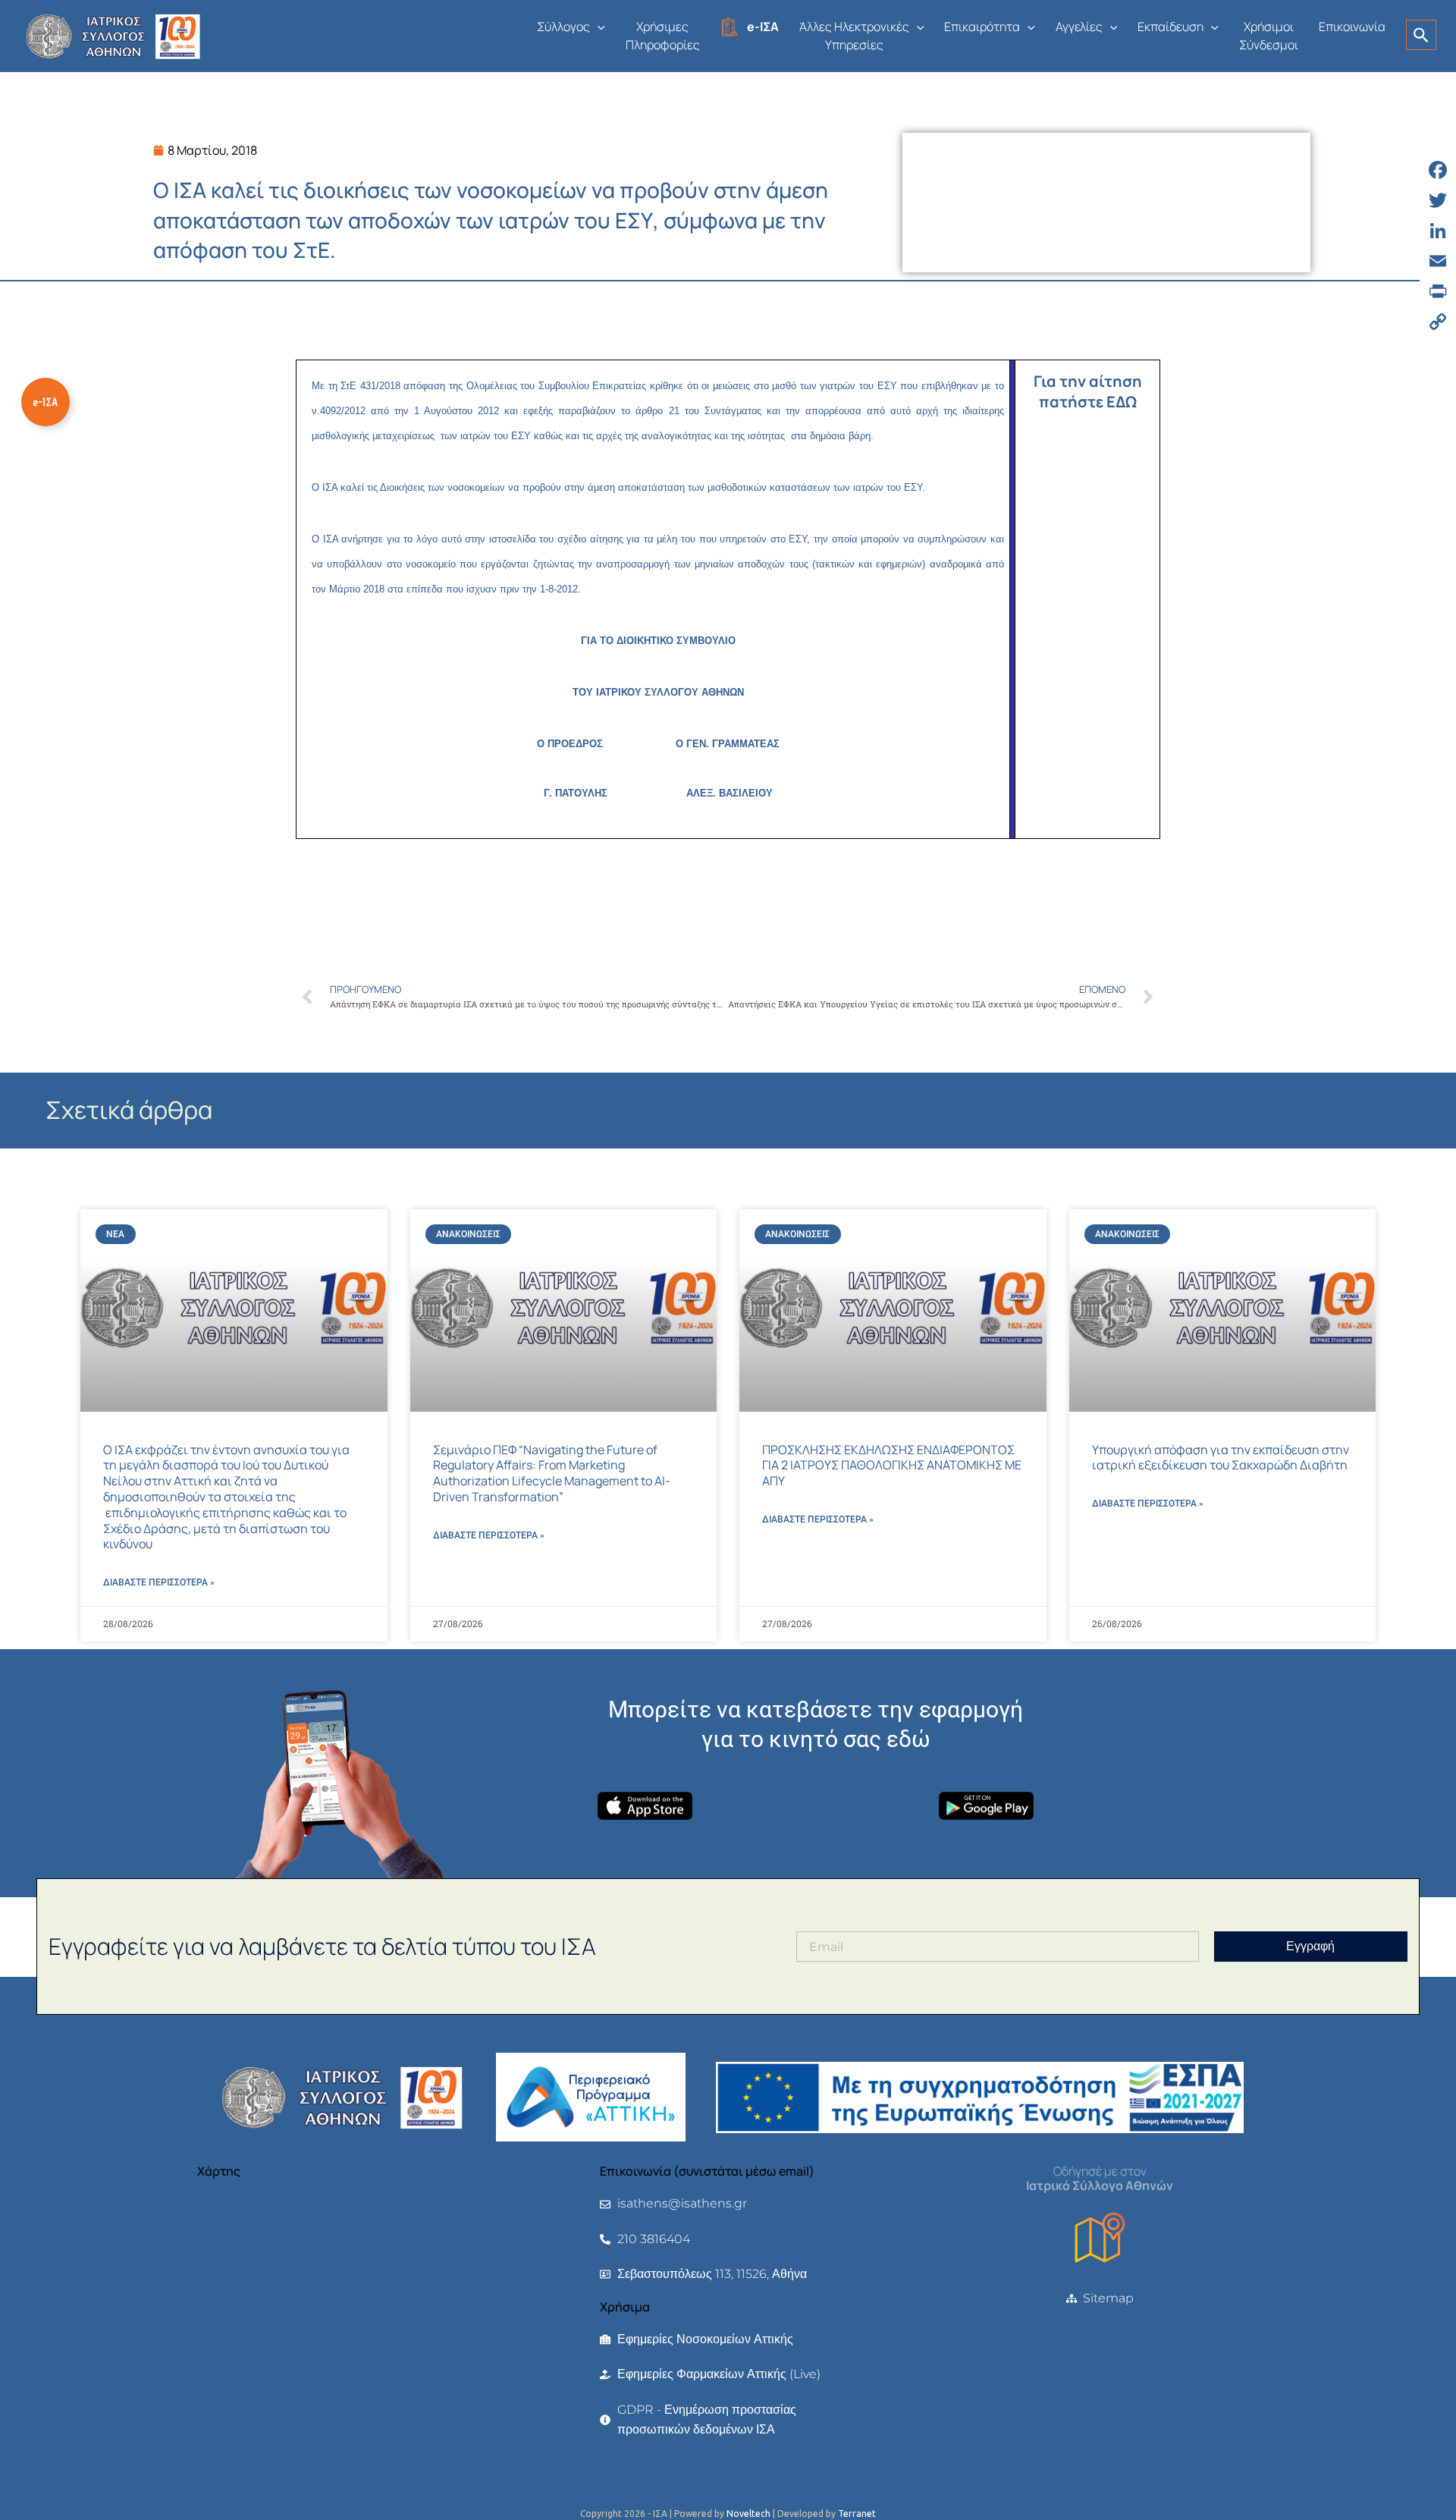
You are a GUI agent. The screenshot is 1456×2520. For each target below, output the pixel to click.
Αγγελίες (1079, 27)
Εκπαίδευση (1170, 27)
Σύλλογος (563, 27)
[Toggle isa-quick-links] (45, 402)
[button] (598, 27)
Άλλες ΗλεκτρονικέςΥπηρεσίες (854, 36)
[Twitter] (1438, 200)
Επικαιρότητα (982, 27)
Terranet (857, 2514)
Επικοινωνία (1352, 27)
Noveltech (748, 2514)
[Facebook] (1438, 170)
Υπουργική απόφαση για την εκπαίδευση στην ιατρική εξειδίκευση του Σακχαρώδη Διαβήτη (1221, 1458)
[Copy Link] (1438, 322)
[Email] (1438, 261)
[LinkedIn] (1438, 231)
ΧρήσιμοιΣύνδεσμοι (1269, 36)
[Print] (1438, 291)
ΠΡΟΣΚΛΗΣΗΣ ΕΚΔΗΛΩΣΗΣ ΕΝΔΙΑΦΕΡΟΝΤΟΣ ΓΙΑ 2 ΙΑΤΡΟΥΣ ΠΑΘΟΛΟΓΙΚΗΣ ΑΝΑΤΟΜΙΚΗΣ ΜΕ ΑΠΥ (892, 1466)
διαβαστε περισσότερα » (159, 1582)
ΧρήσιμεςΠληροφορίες (663, 36)
